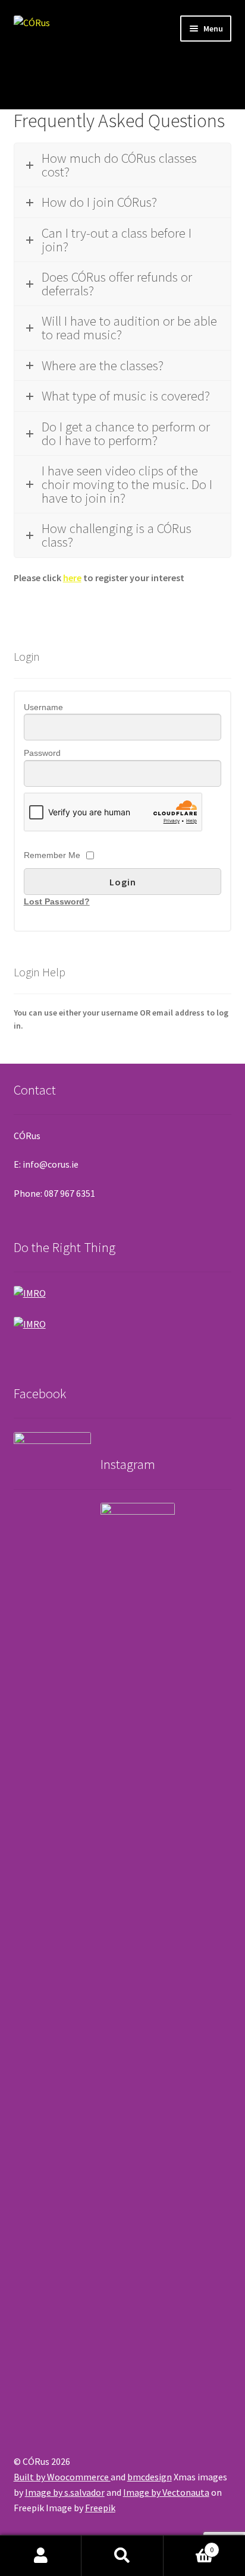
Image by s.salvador (65, 2492)
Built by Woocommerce (62, 2477)
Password (42, 753)
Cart (189, 2545)
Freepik (100, 2508)
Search (122, 2556)
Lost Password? (57, 901)
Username (43, 707)
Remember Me (52, 855)
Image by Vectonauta (166, 2492)
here (72, 578)
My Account (41, 2556)
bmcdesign (150, 2477)
